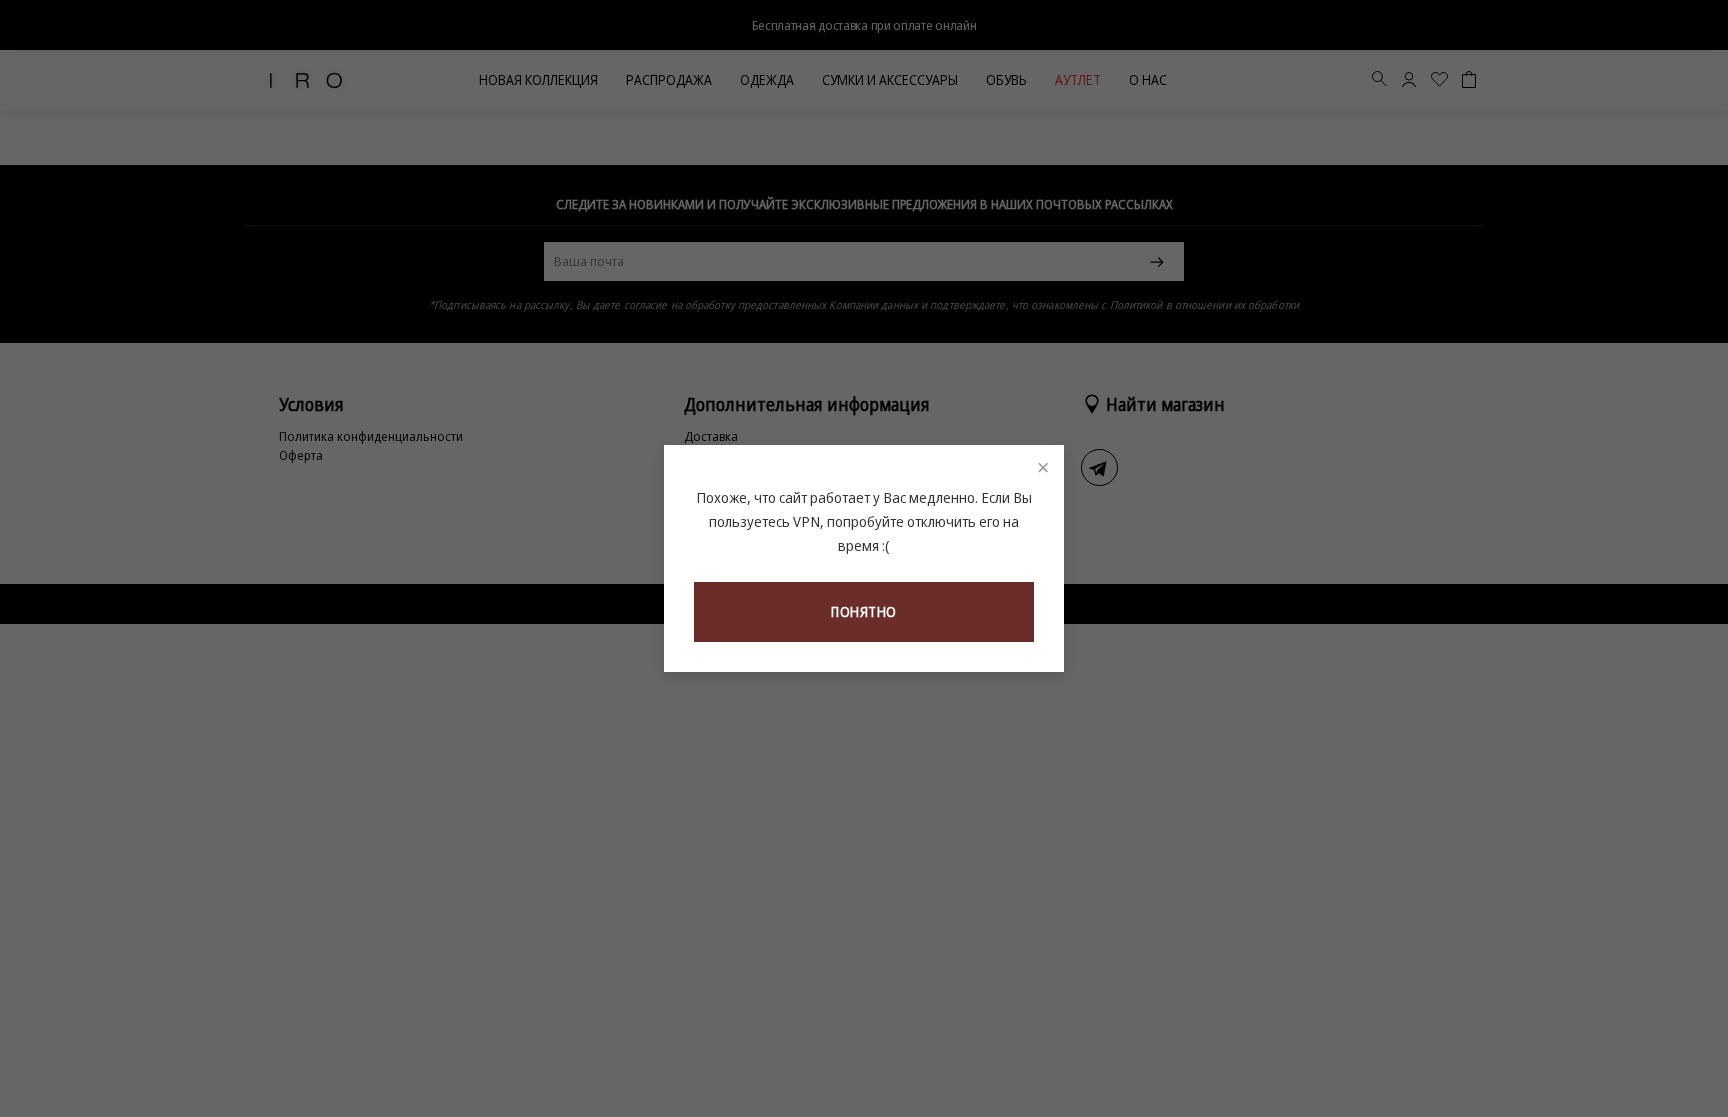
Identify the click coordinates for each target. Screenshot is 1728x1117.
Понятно (864, 611)
